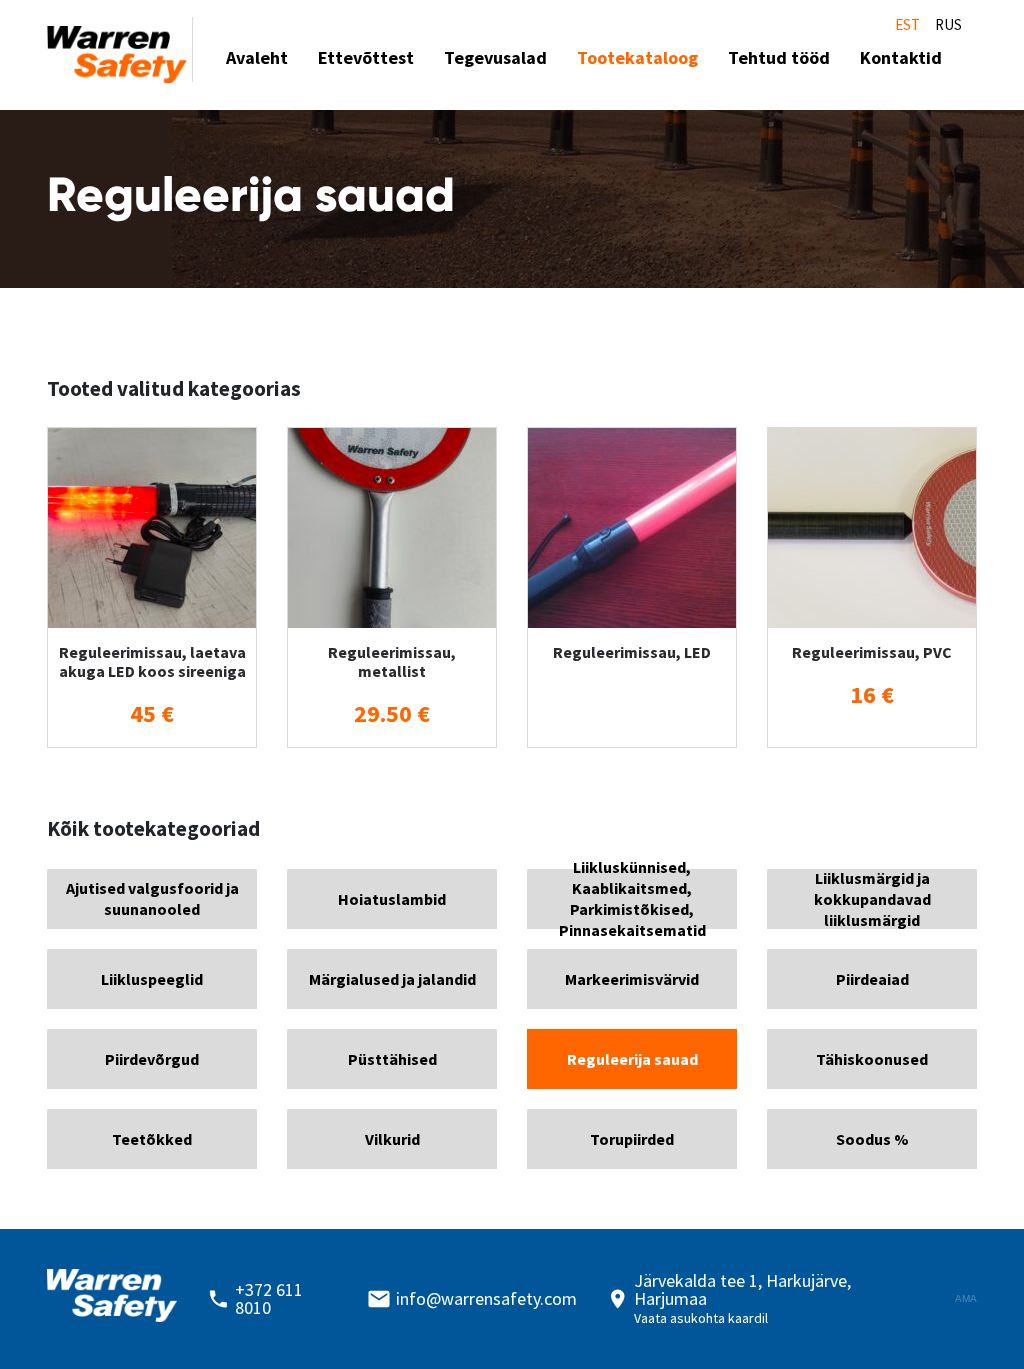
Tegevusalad (495, 57)
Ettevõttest (366, 57)
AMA (966, 1298)
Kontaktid (901, 57)
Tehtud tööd (779, 57)
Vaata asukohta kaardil (701, 1318)
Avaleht (257, 57)
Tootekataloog (637, 57)
